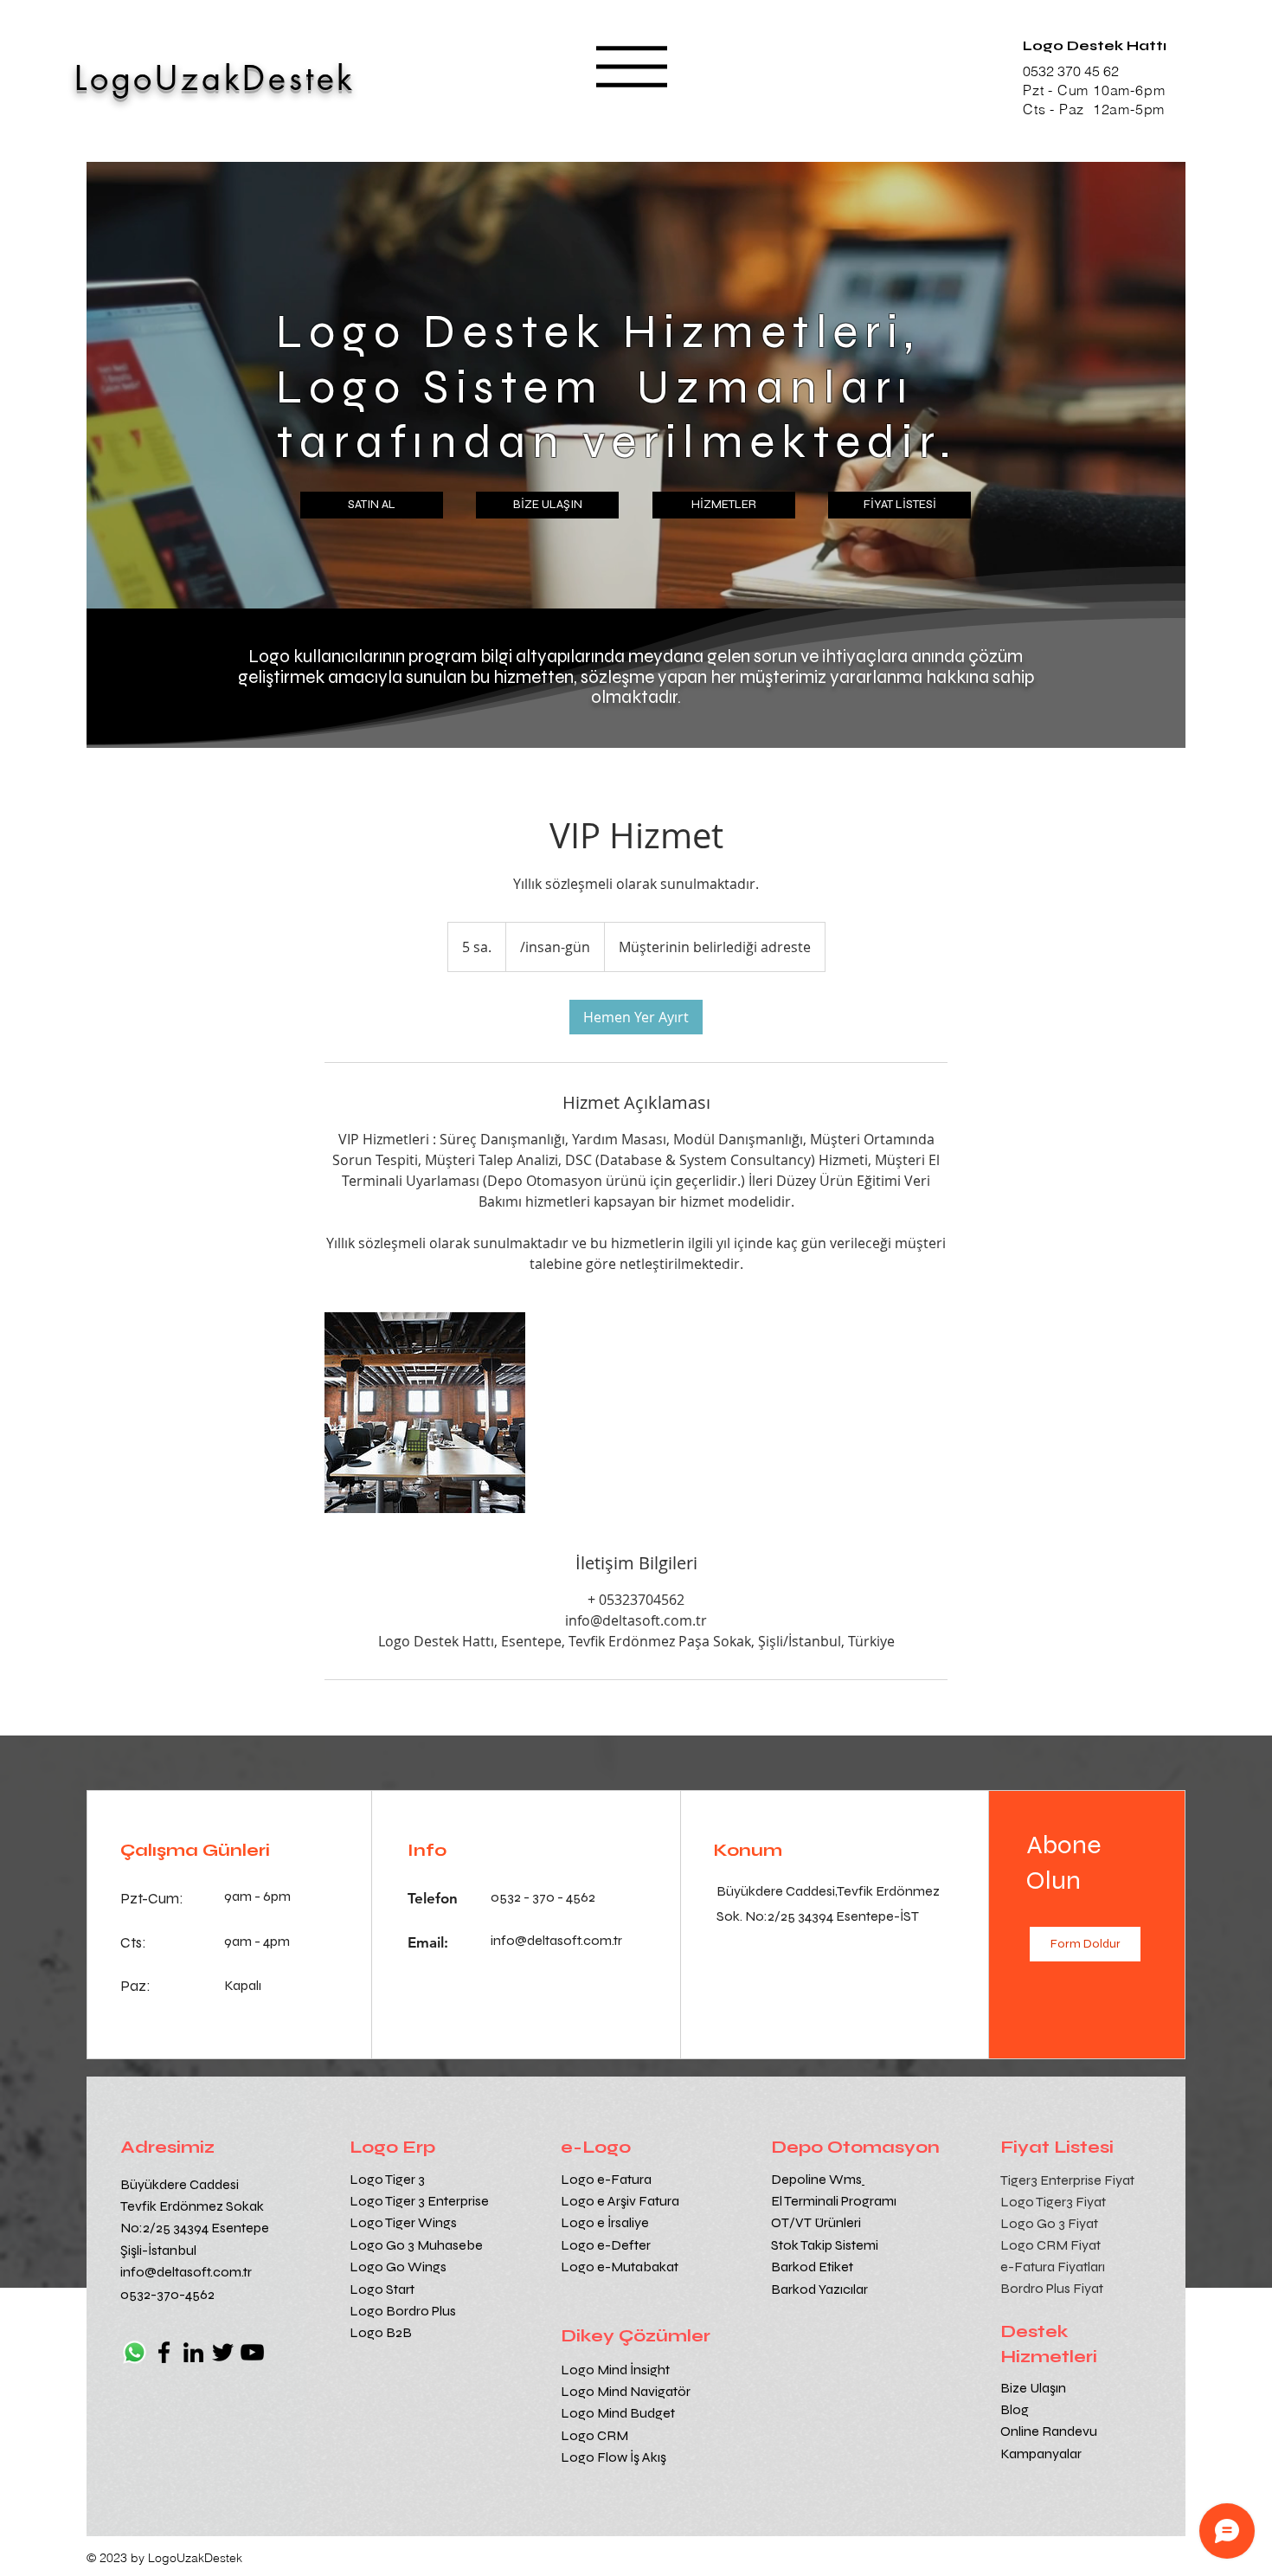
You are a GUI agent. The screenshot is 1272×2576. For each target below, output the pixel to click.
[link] (636, 1017)
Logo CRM (596, 2435)
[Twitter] (223, 2352)
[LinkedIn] (193, 2352)
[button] (632, 67)
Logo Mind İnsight (617, 2370)
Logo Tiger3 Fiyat (1053, 2202)
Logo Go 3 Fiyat (1049, 2223)
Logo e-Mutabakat (620, 2267)
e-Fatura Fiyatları (1053, 2267)
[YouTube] (252, 2352)
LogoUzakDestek (215, 78)
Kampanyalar (1041, 2454)
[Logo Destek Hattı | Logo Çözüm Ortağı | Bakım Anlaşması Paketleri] (425, 1413)
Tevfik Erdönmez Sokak (192, 2206)
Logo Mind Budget (618, 2413)
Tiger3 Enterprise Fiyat (1067, 2180)
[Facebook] (164, 2352)
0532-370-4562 (167, 2294)
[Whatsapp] (135, 2352)
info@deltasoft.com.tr (186, 2272)
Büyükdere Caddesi (180, 2184)
